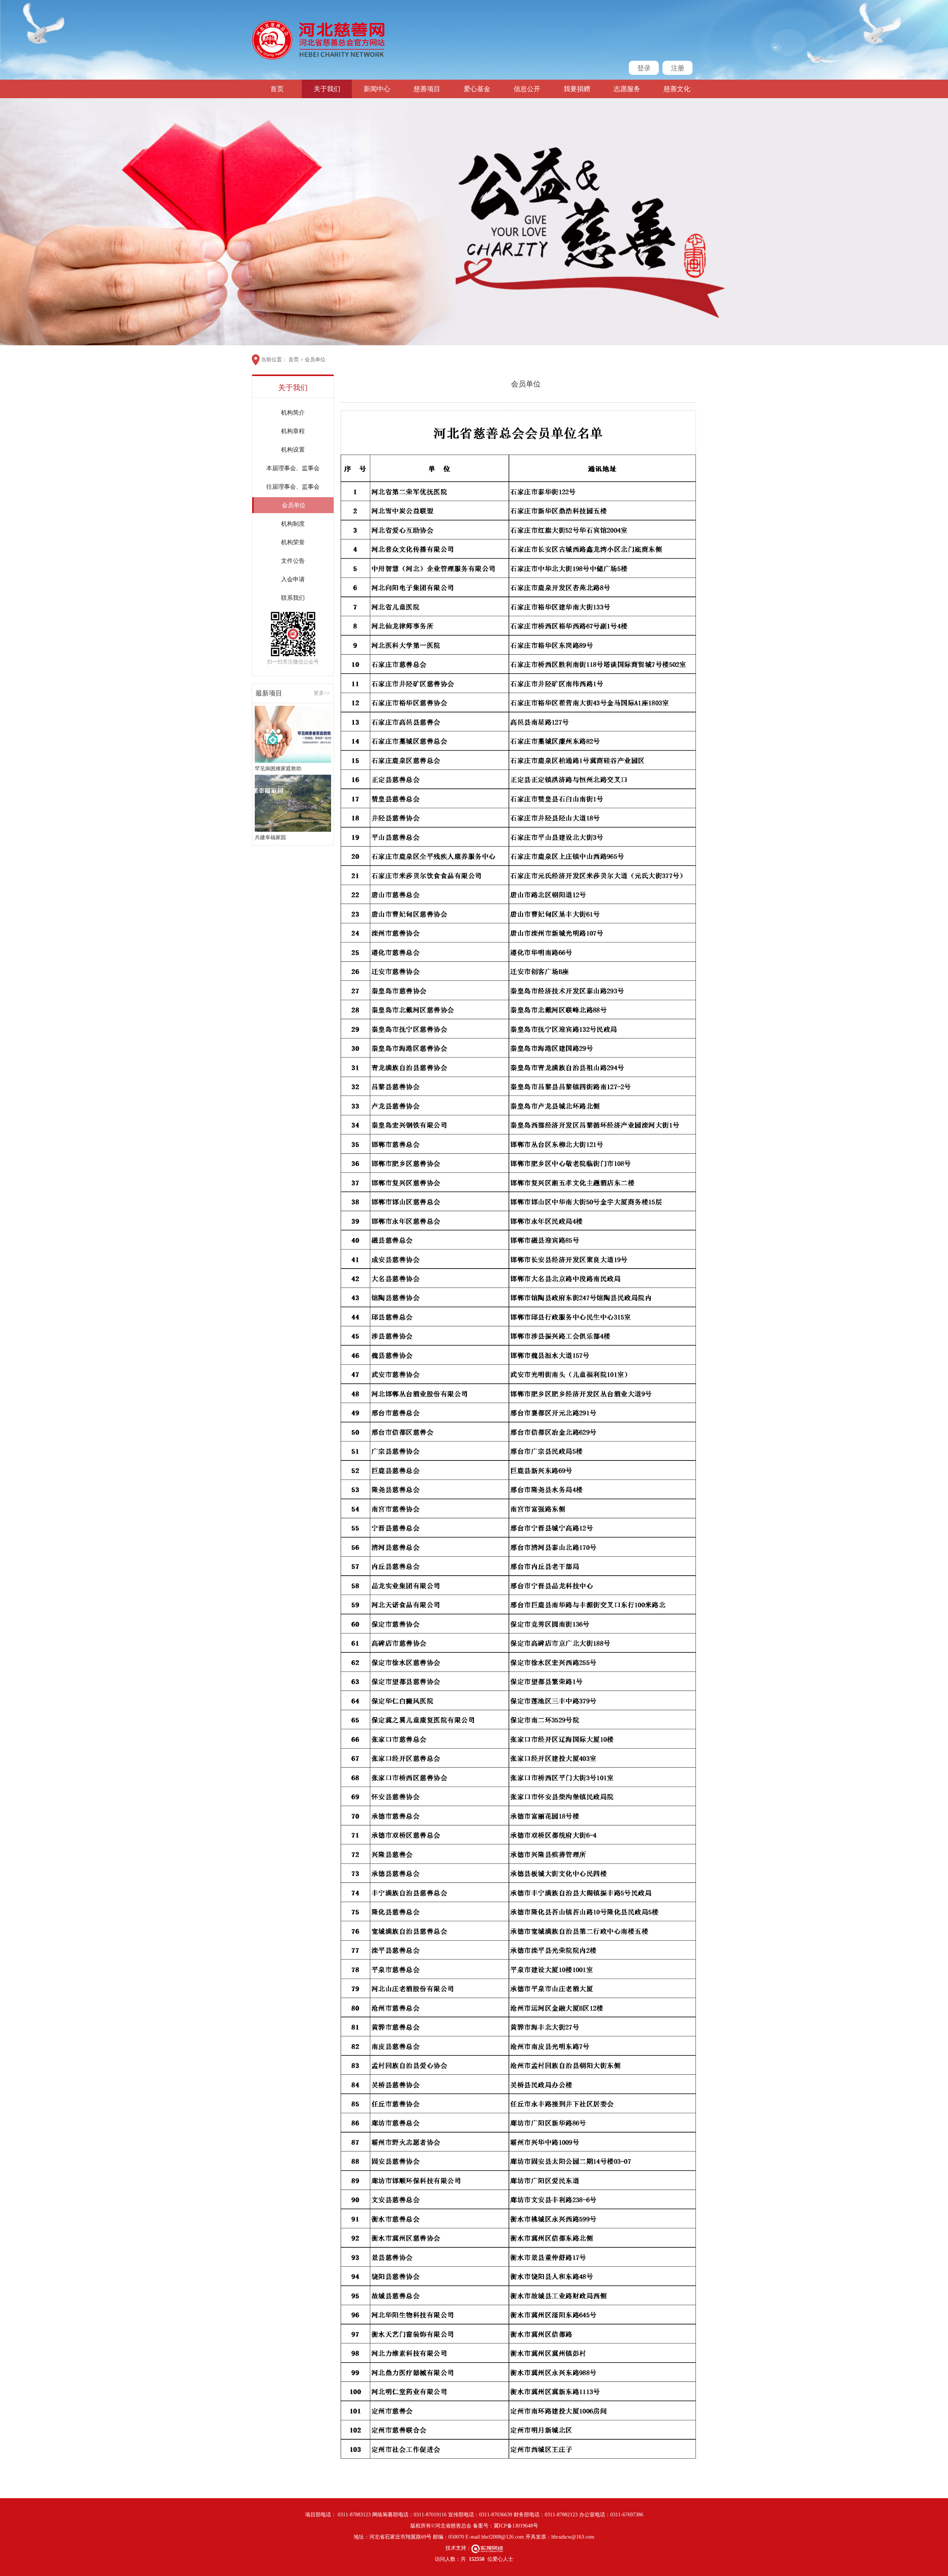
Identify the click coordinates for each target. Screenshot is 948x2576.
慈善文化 (677, 89)
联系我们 (293, 598)
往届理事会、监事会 (293, 487)
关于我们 (327, 89)
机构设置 (293, 450)
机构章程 (293, 431)
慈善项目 (427, 89)
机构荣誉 (293, 542)
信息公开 (527, 89)
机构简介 (293, 413)
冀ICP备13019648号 (516, 2526)
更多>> (322, 693)
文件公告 (293, 561)
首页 (277, 89)
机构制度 (293, 524)
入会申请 (293, 579)
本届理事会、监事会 (293, 468)
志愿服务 (627, 89)
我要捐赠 (577, 89)
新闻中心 (377, 89)
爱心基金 (477, 89)
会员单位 (315, 360)
